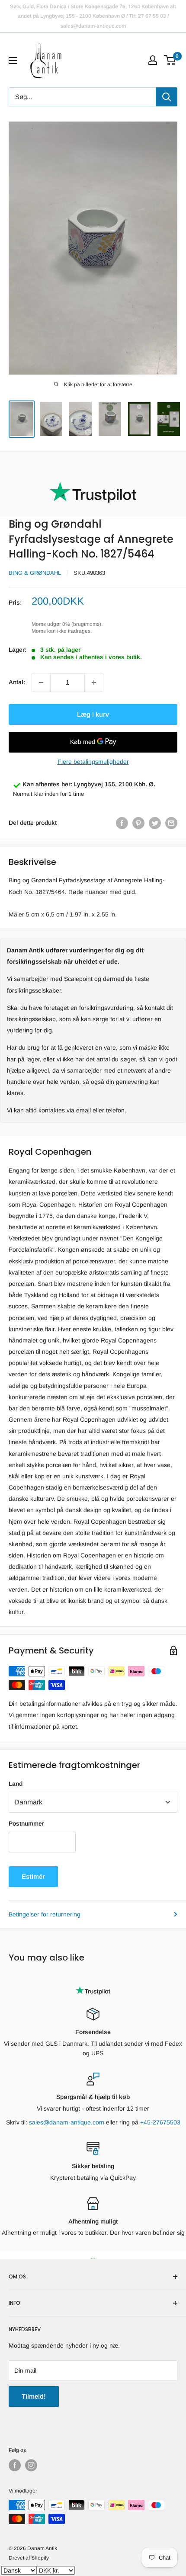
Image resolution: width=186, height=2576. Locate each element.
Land (16, 1784)
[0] (170, 60)
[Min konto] (153, 60)
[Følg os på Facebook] (15, 2465)
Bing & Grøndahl (35, 573)
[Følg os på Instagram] (31, 2465)
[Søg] (167, 97)
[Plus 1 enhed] (94, 682)
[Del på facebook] (122, 823)
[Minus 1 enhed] (41, 682)
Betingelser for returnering (45, 1914)
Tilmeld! (34, 2396)
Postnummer (26, 1823)
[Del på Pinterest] (138, 823)
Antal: (17, 682)
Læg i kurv (93, 714)
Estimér (33, 1876)
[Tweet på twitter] (155, 823)
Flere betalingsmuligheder (93, 762)
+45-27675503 (160, 2122)
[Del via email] (171, 823)
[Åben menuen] (13, 61)
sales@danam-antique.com (67, 2122)
